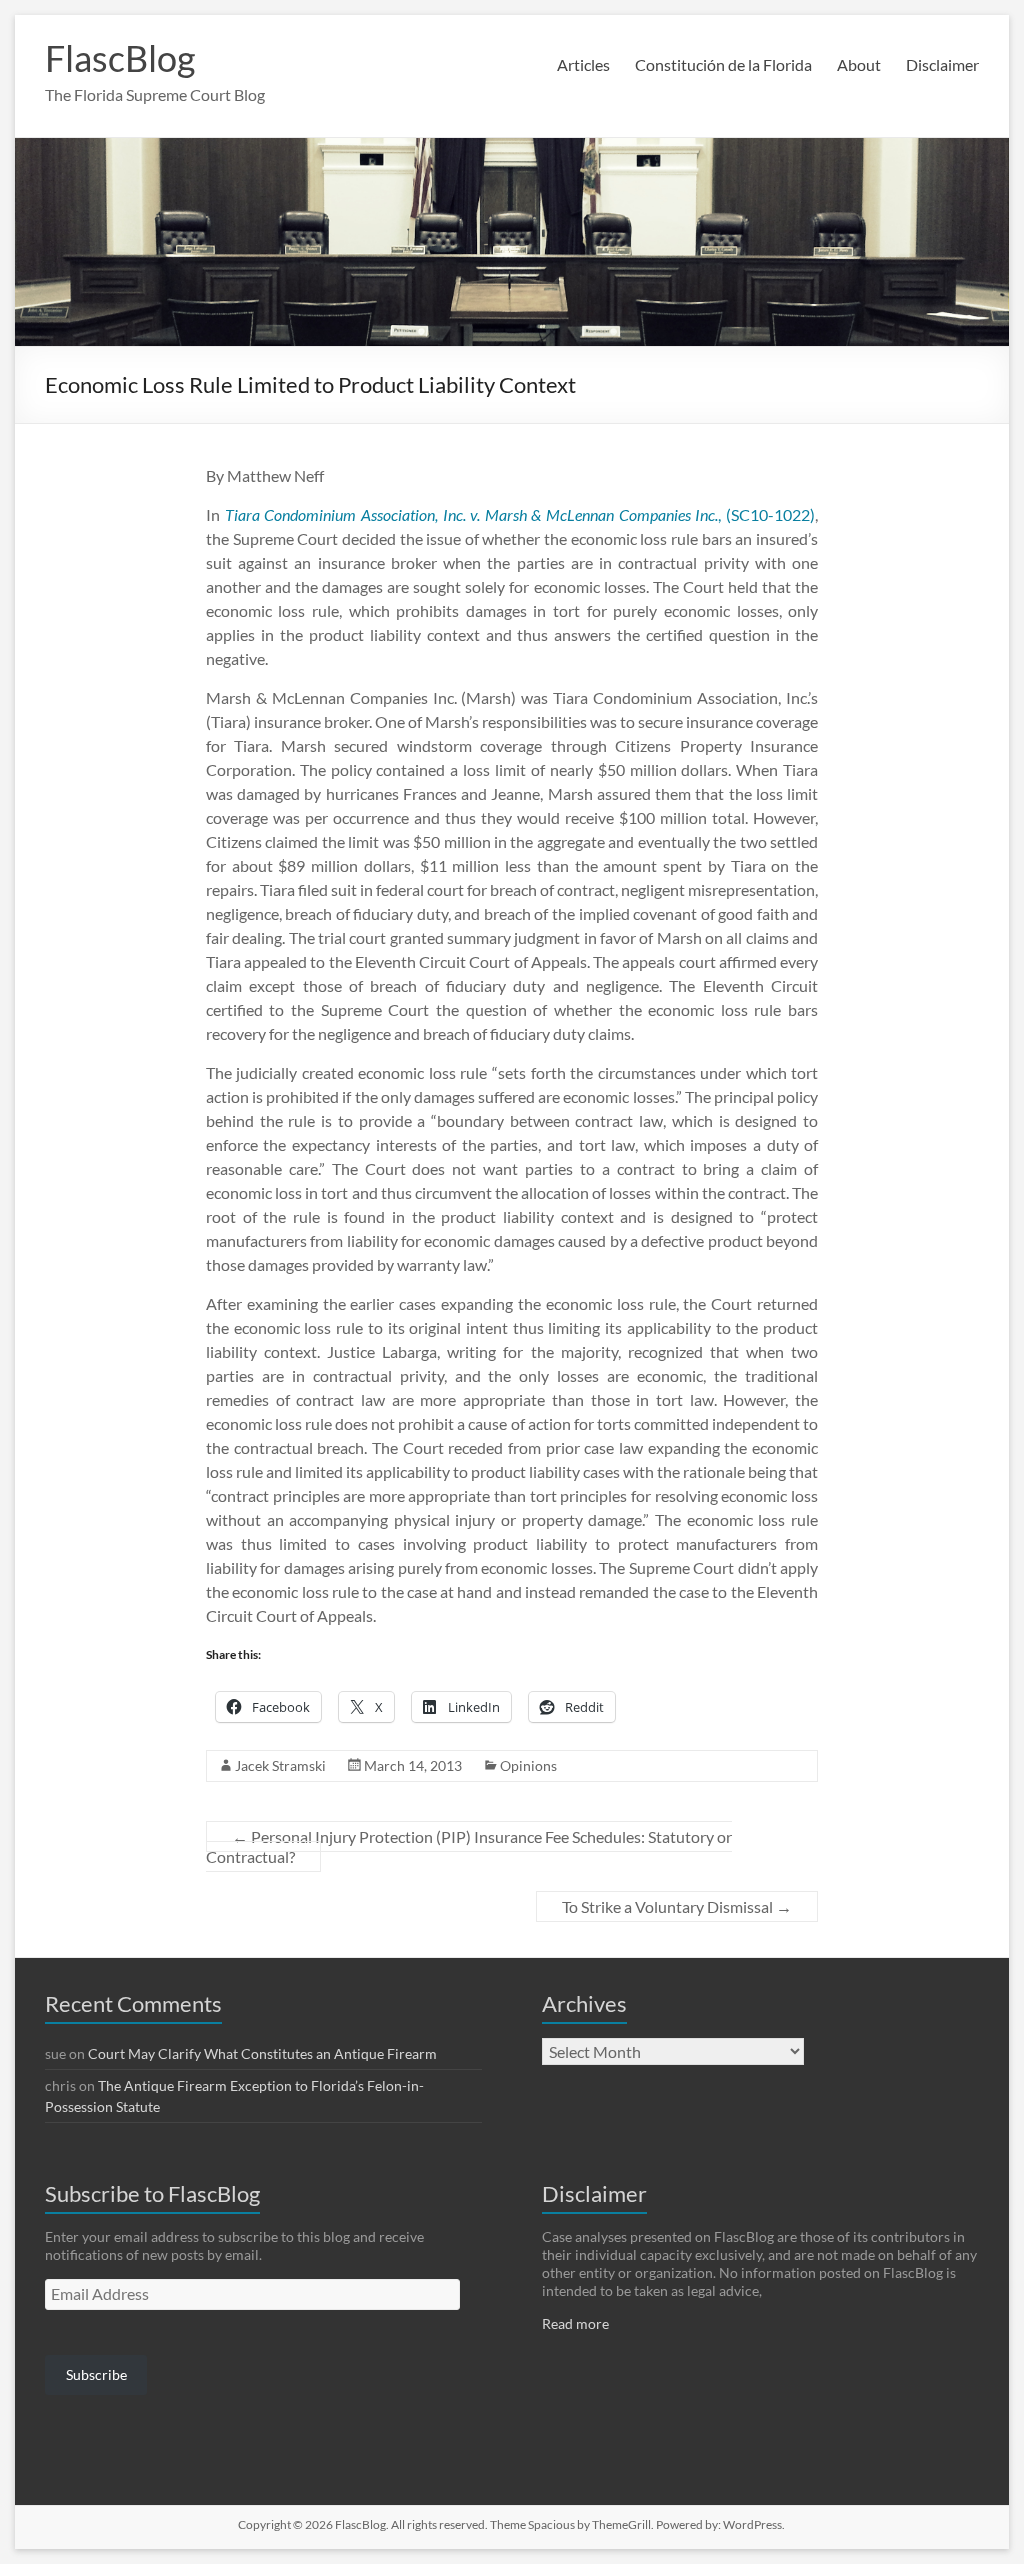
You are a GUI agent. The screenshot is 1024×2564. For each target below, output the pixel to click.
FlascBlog (120, 58)
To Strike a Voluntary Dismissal (677, 1906)
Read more (575, 2323)
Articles (583, 64)
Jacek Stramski (280, 1765)
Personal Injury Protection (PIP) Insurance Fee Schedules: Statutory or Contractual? (469, 1846)
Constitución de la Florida (723, 64)
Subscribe (96, 2374)
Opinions (528, 1765)
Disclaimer (942, 64)
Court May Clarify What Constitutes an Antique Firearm (262, 2053)
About (859, 64)
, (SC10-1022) (520, 514)
